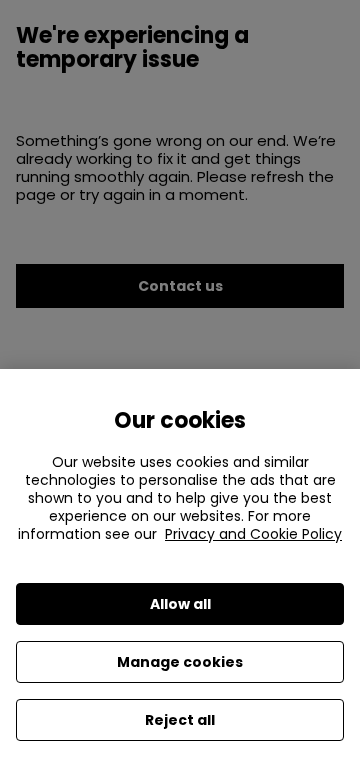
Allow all (180, 604)
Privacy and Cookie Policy (253, 534)
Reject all (180, 720)
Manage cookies (180, 662)
